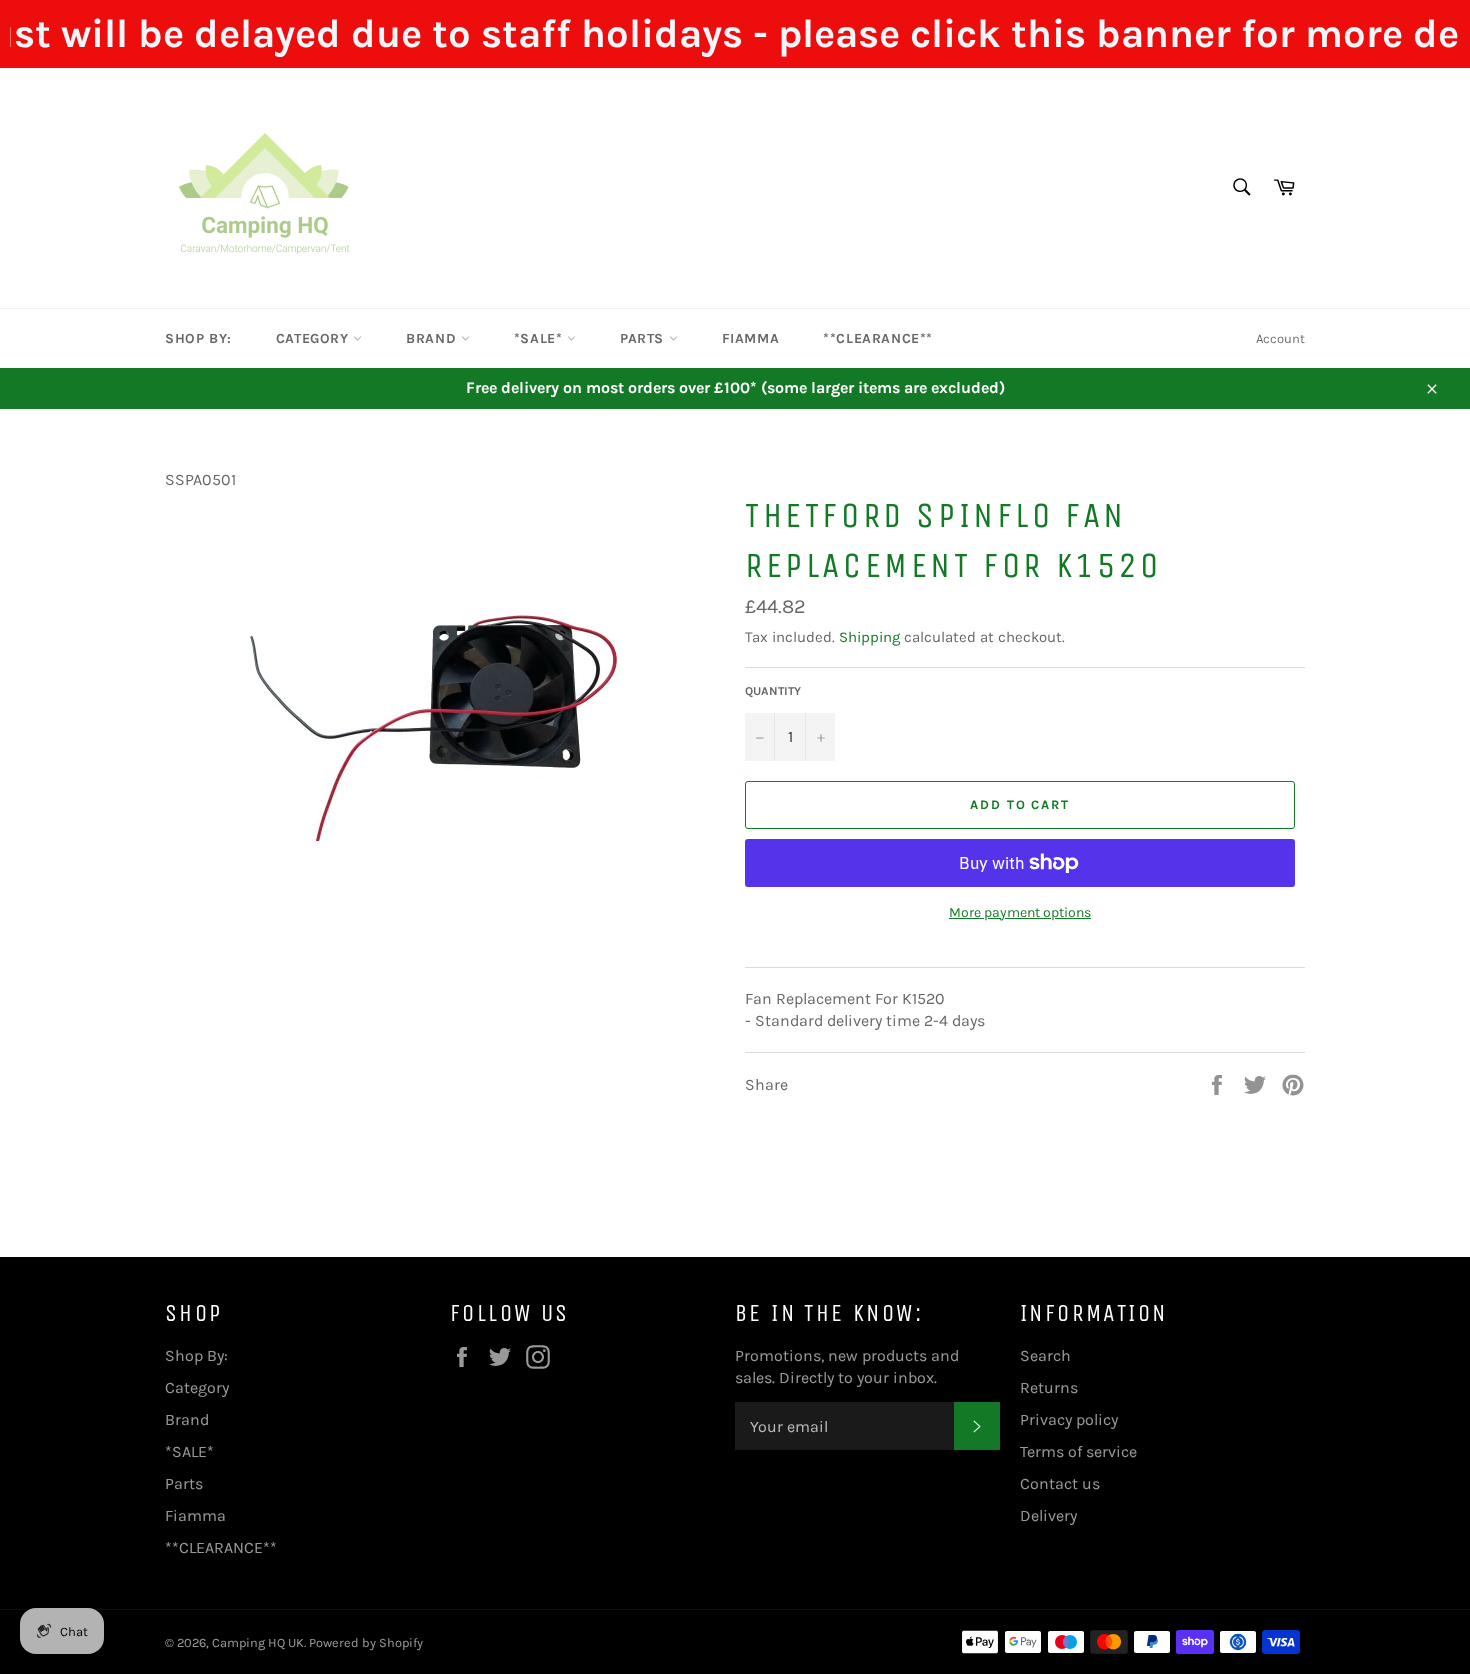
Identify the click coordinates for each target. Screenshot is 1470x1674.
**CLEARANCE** (878, 338)
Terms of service (1078, 1451)
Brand (433, 338)
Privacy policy (1069, 1419)
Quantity (773, 691)
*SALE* (540, 338)
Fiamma (751, 338)
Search (1045, 1355)
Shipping (869, 637)
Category (314, 338)
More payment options (1020, 912)
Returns (1049, 1387)
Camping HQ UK (258, 1642)
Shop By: (198, 338)
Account (1280, 338)
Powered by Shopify (366, 1642)
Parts (644, 338)
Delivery (1048, 1515)
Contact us (1060, 1483)
